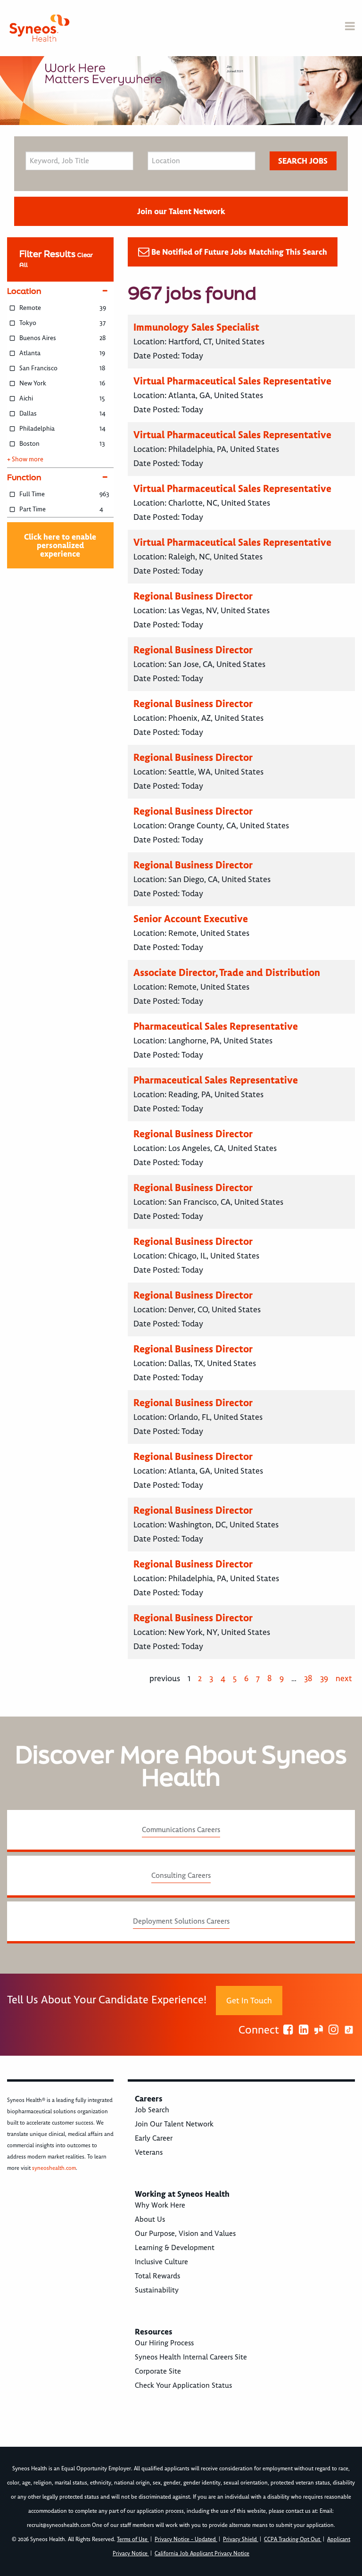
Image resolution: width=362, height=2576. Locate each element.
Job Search (152, 2110)
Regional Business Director (193, 596)
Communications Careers (181, 1830)
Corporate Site (158, 2371)
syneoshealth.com (54, 2168)
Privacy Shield (241, 2539)
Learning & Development (175, 2248)
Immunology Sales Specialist (196, 327)
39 (324, 1678)
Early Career (154, 2138)
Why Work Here (160, 2205)
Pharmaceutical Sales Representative (216, 1026)
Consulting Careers (181, 1876)
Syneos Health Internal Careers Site (191, 2357)
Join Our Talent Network (174, 2124)
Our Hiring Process (164, 2343)
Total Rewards (157, 2276)
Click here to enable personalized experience (60, 545)
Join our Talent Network (181, 211)
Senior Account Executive (191, 919)
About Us (150, 2219)
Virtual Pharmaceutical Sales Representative (232, 381)
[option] (181, 91)
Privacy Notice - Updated (186, 2539)
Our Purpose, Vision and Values (185, 2234)
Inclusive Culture (161, 2262)
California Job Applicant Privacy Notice (202, 2554)
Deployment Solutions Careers (181, 1921)
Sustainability (157, 2290)
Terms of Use (133, 2539)
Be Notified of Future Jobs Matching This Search (239, 252)
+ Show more (25, 459)
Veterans (149, 2152)
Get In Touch (249, 2001)
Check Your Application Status (183, 2385)
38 (308, 1678)
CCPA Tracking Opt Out (293, 2539)
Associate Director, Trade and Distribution (227, 972)
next (344, 1678)
